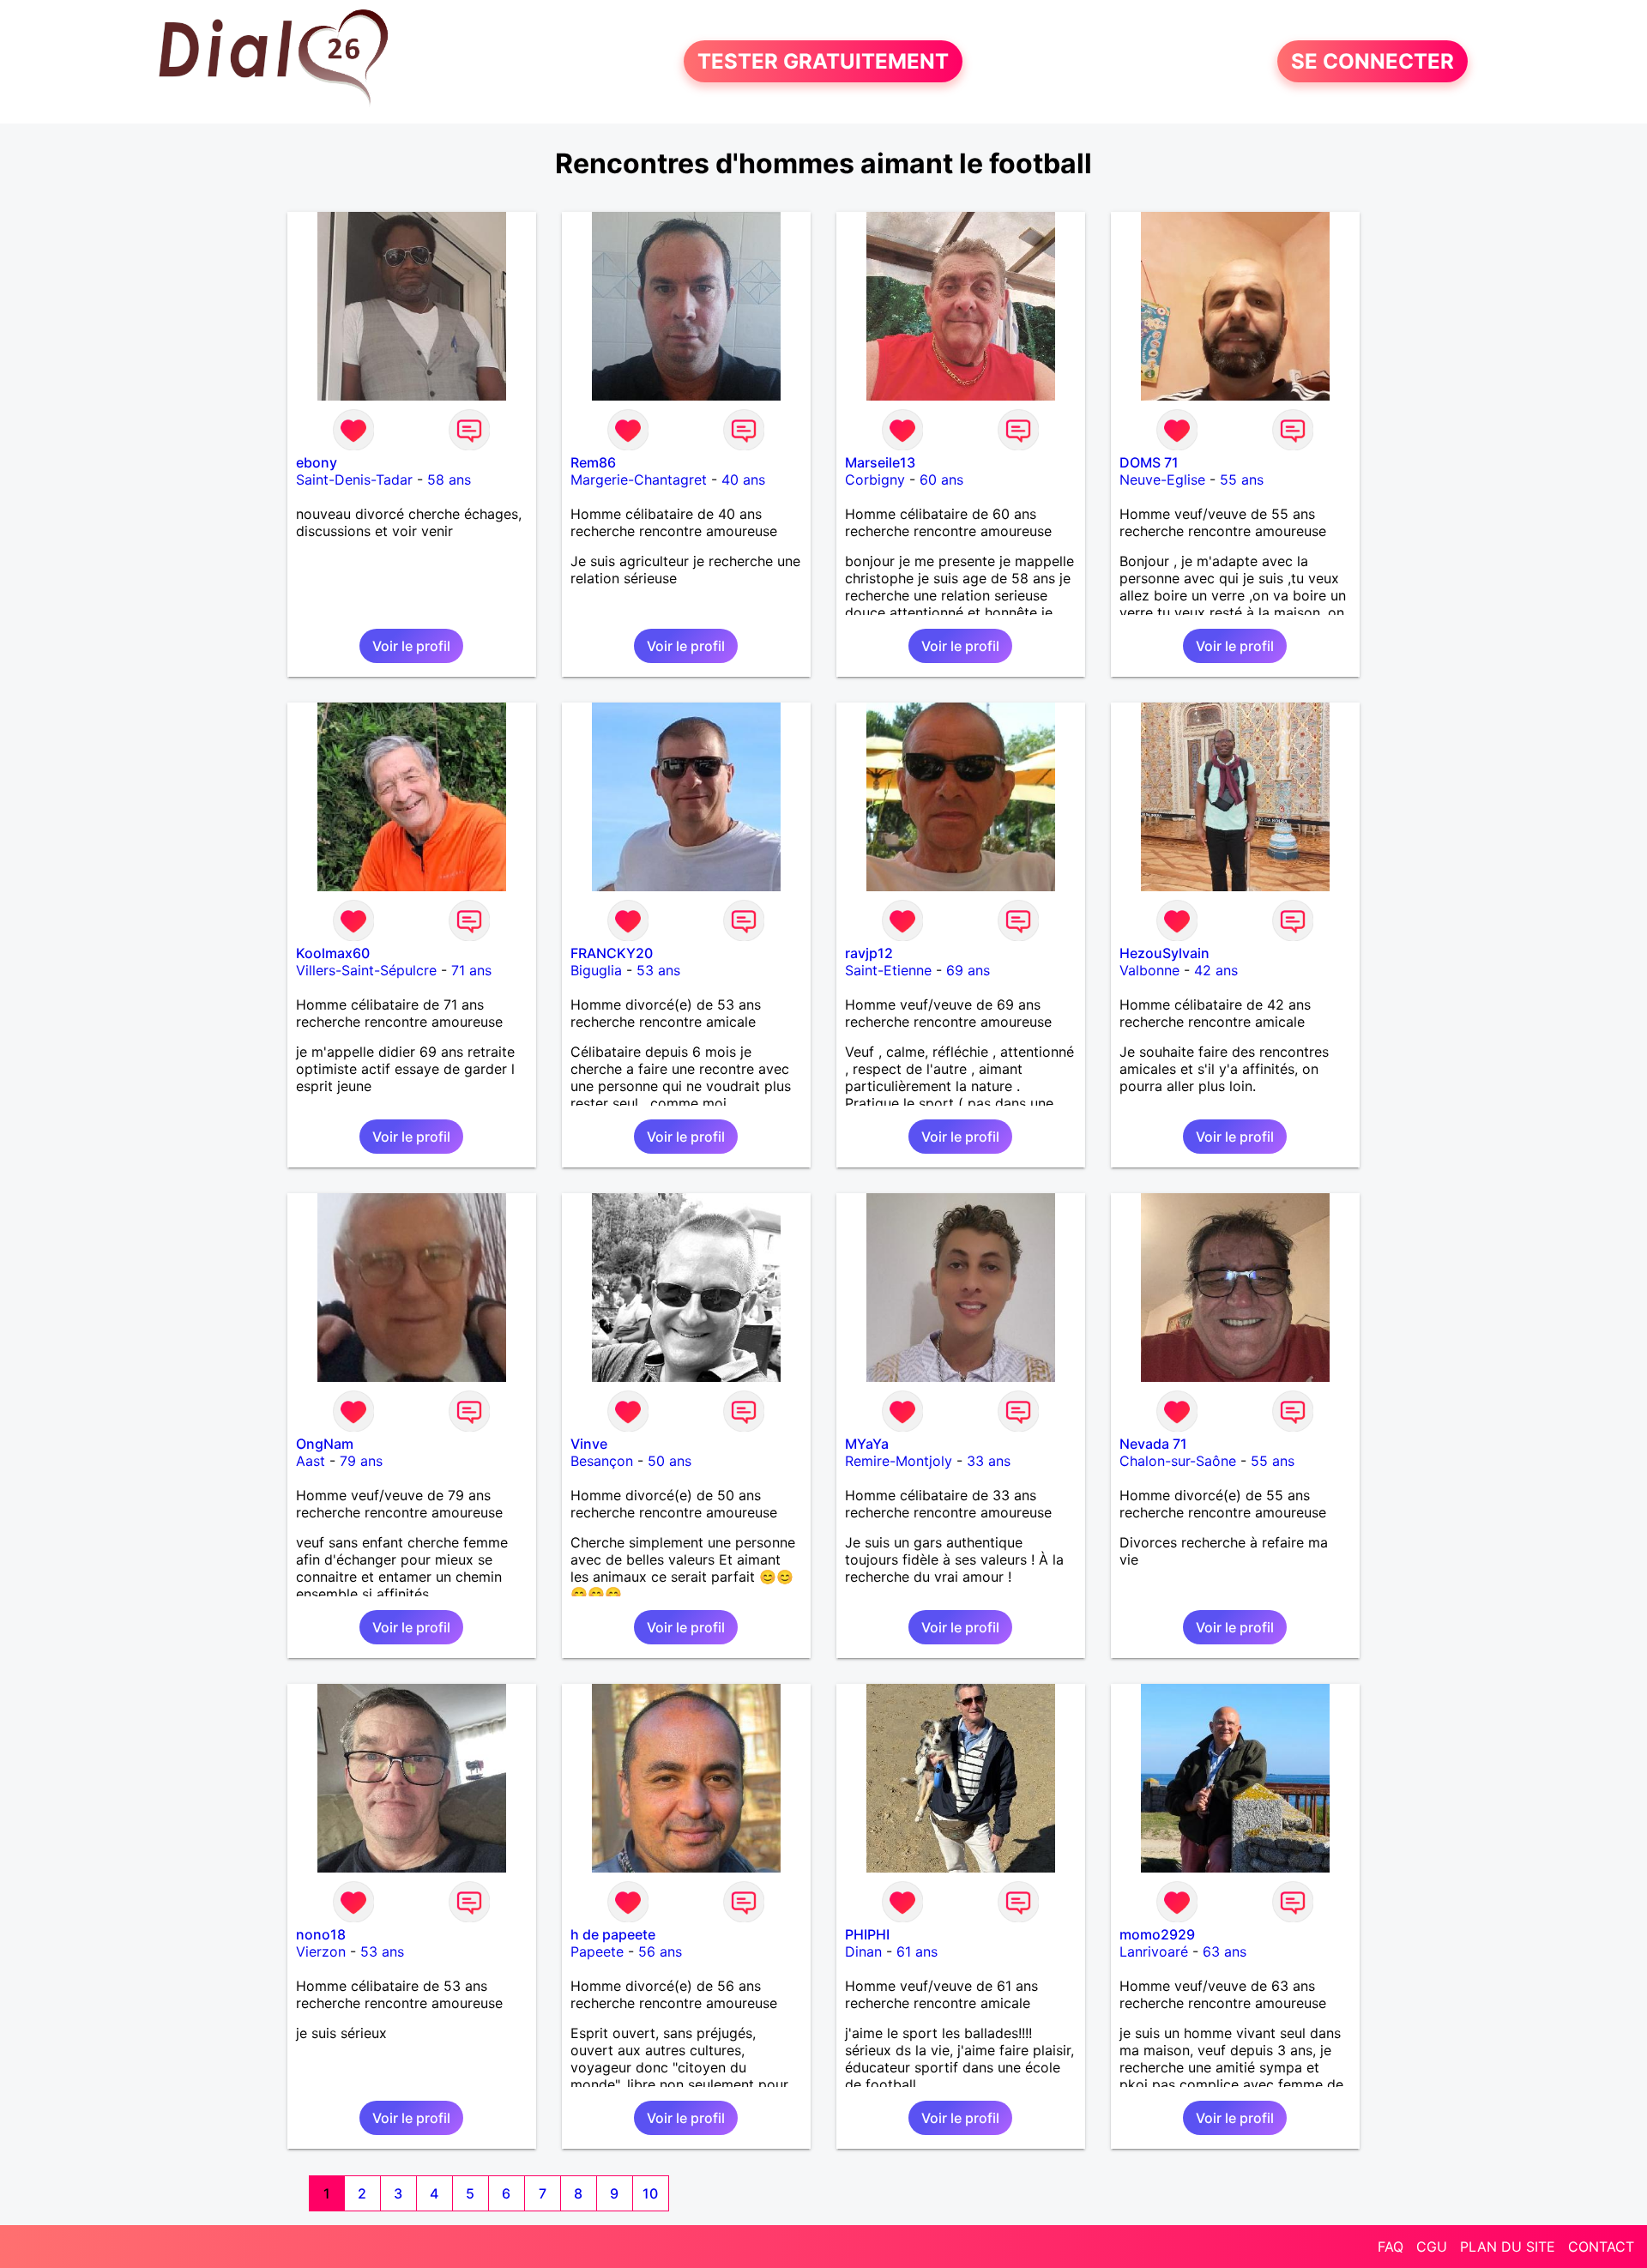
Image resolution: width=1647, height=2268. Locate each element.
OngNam (325, 1444)
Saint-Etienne (888, 970)
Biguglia (596, 970)
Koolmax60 (333, 953)
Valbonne (1149, 970)
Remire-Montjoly (899, 1461)
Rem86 (593, 462)
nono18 (321, 1934)
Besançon (602, 1461)
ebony (317, 462)
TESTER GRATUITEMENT (823, 61)
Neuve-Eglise (1162, 480)
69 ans (968, 970)
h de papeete (613, 1934)
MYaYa (867, 1444)
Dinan (863, 1951)
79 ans (361, 1461)
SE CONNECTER (1372, 61)
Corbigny (875, 480)
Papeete (597, 1951)
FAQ (1391, 2247)
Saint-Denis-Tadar (354, 480)
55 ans (1242, 480)
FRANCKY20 (612, 953)
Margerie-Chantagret (639, 480)
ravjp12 (869, 953)
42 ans (1216, 970)
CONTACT (1601, 2247)
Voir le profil (411, 646)
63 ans (1225, 1951)
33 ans (989, 1461)
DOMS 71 (1149, 462)
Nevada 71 (1153, 1444)
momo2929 (1157, 1934)
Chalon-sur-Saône (1178, 1461)
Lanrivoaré (1154, 1951)
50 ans (670, 1461)
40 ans (743, 480)
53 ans (658, 970)
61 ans (917, 1951)
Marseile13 (880, 462)
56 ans (660, 1951)
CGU (1432, 2247)
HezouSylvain (1164, 953)
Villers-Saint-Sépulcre (366, 970)
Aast (311, 1461)
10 (650, 2193)
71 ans (471, 970)
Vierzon (321, 1951)
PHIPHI (867, 1934)
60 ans (941, 480)
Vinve (589, 1444)
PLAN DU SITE (1508, 2247)
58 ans (449, 480)
